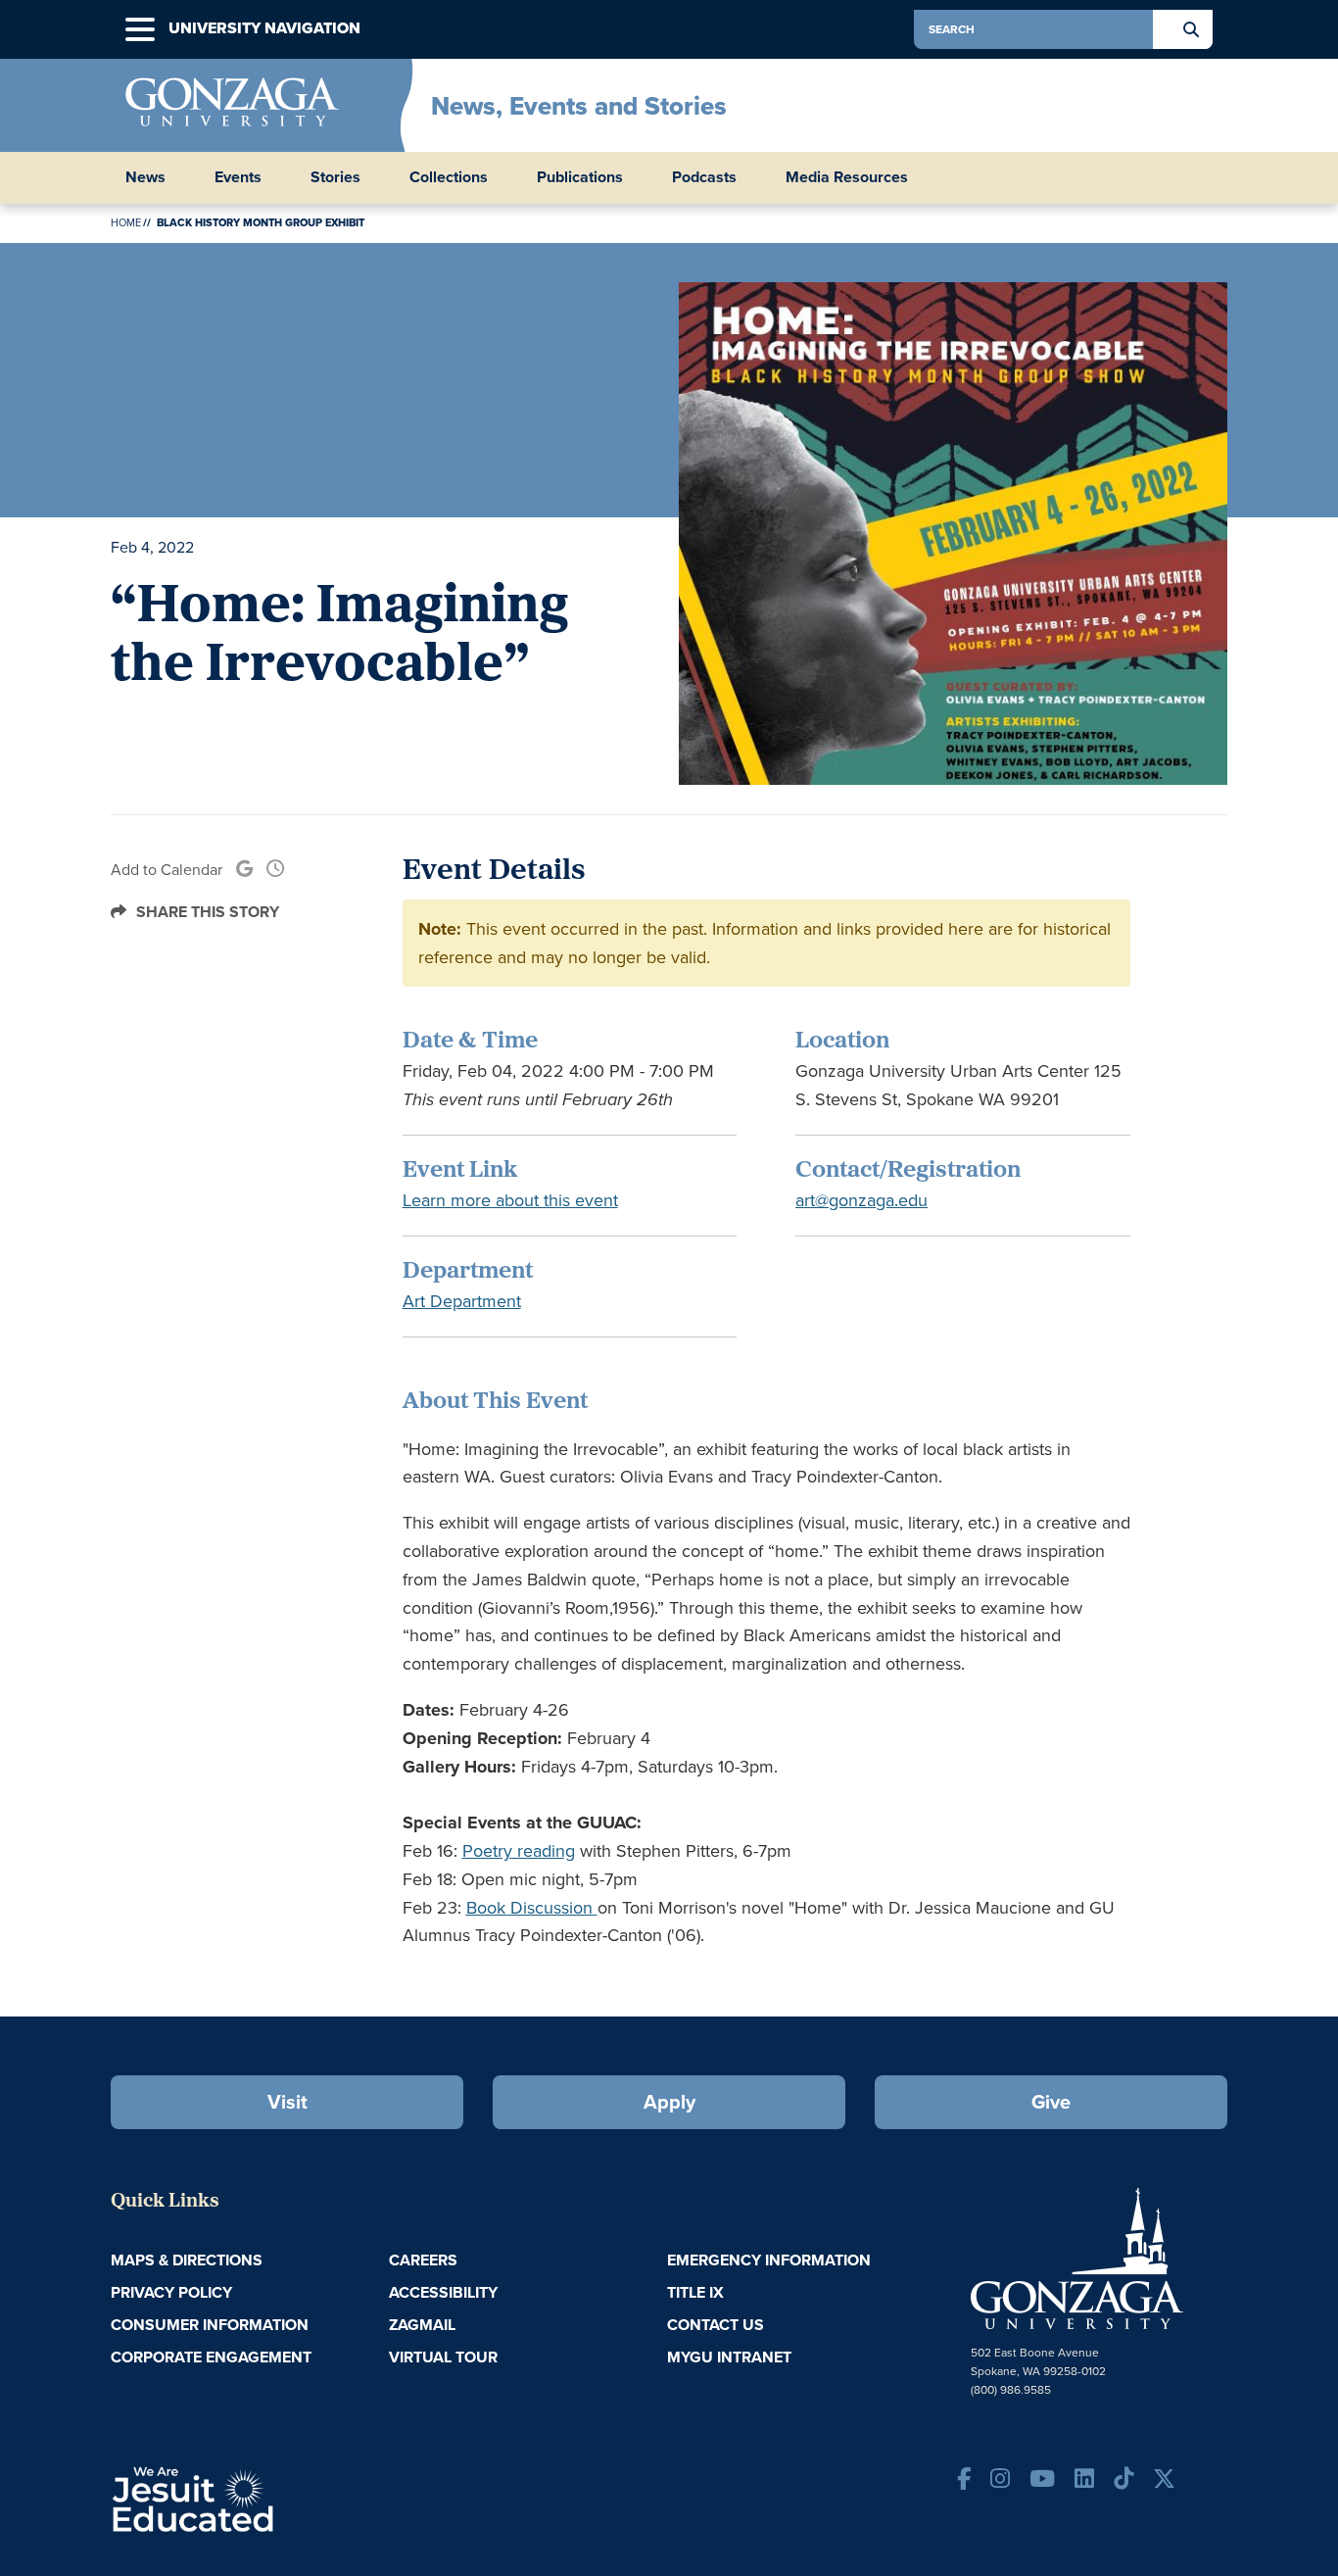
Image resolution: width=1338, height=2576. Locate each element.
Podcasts (704, 177)
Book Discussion (532, 1908)
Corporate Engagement (211, 2357)
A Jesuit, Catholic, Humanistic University (277, 2498)
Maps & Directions (187, 2260)
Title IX (695, 2292)
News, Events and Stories (579, 106)
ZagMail (422, 2325)
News (145, 177)
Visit (287, 2102)
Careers (423, 2260)
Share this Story (208, 912)
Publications (580, 177)
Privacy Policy (171, 2292)
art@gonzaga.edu (861, 1200)
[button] (140, 30)
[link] (244, 870)
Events (238, 177)
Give (1051, 2102)
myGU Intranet (729, 2357)
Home (126, 222)
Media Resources (847, 177)
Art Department (462, 1301)
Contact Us (716, 2325)
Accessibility (443, 2292)
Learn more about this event (510, 1200)
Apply (669, 2102)
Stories (335, 177)
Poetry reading (519, 1851)
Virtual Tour (443, 2357)
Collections (449, 177)
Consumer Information (210, 2325)
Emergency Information (769, 2260)
